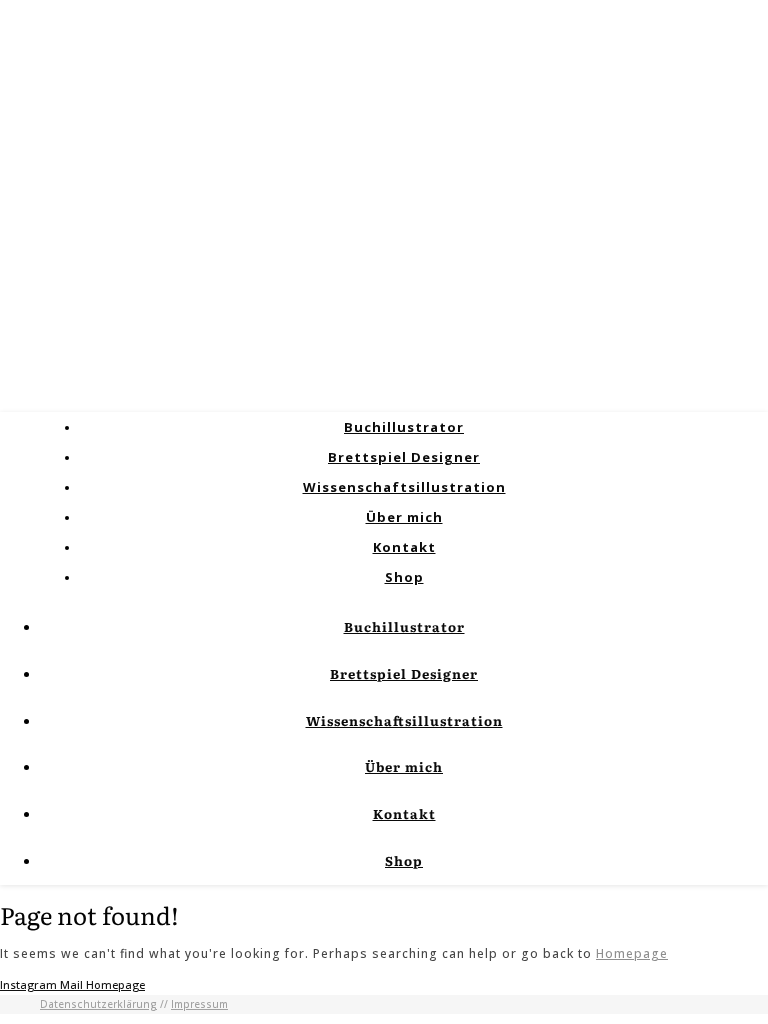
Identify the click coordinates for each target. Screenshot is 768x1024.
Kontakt (404, 547)
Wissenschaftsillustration (404, 487)
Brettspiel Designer (404, 457)
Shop (404, 577)
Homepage (632, 953)
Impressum (199, 1004)
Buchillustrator (404, 427)
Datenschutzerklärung (98, 1004)
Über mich (404, 517)
